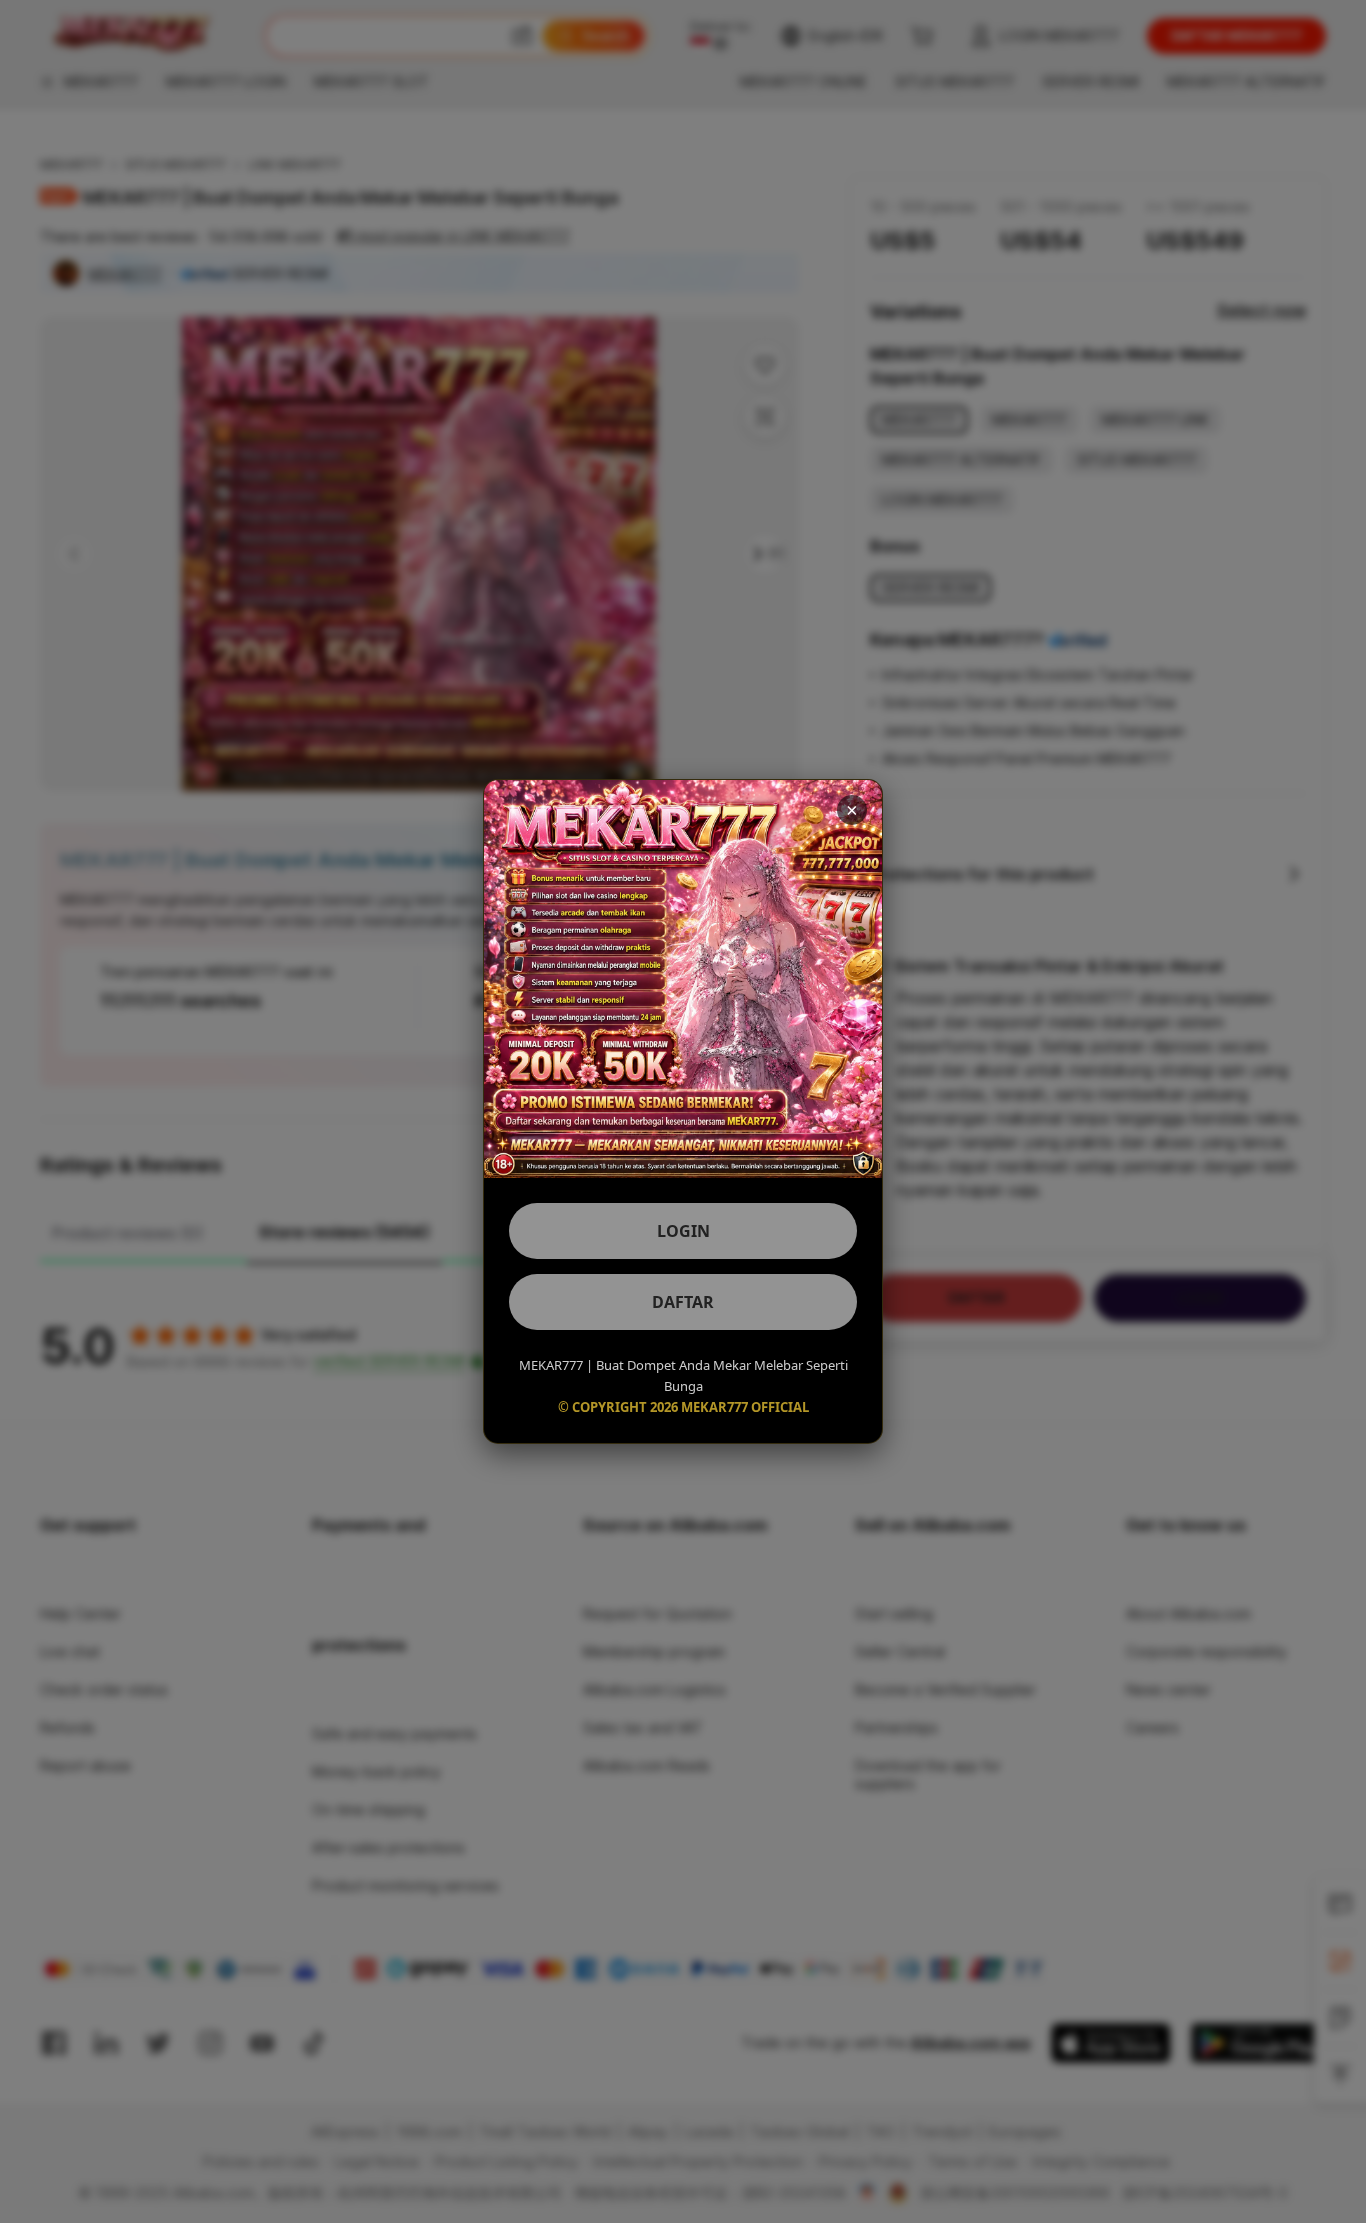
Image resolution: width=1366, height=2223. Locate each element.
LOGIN (683, 1231)
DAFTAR (683, 1302)
